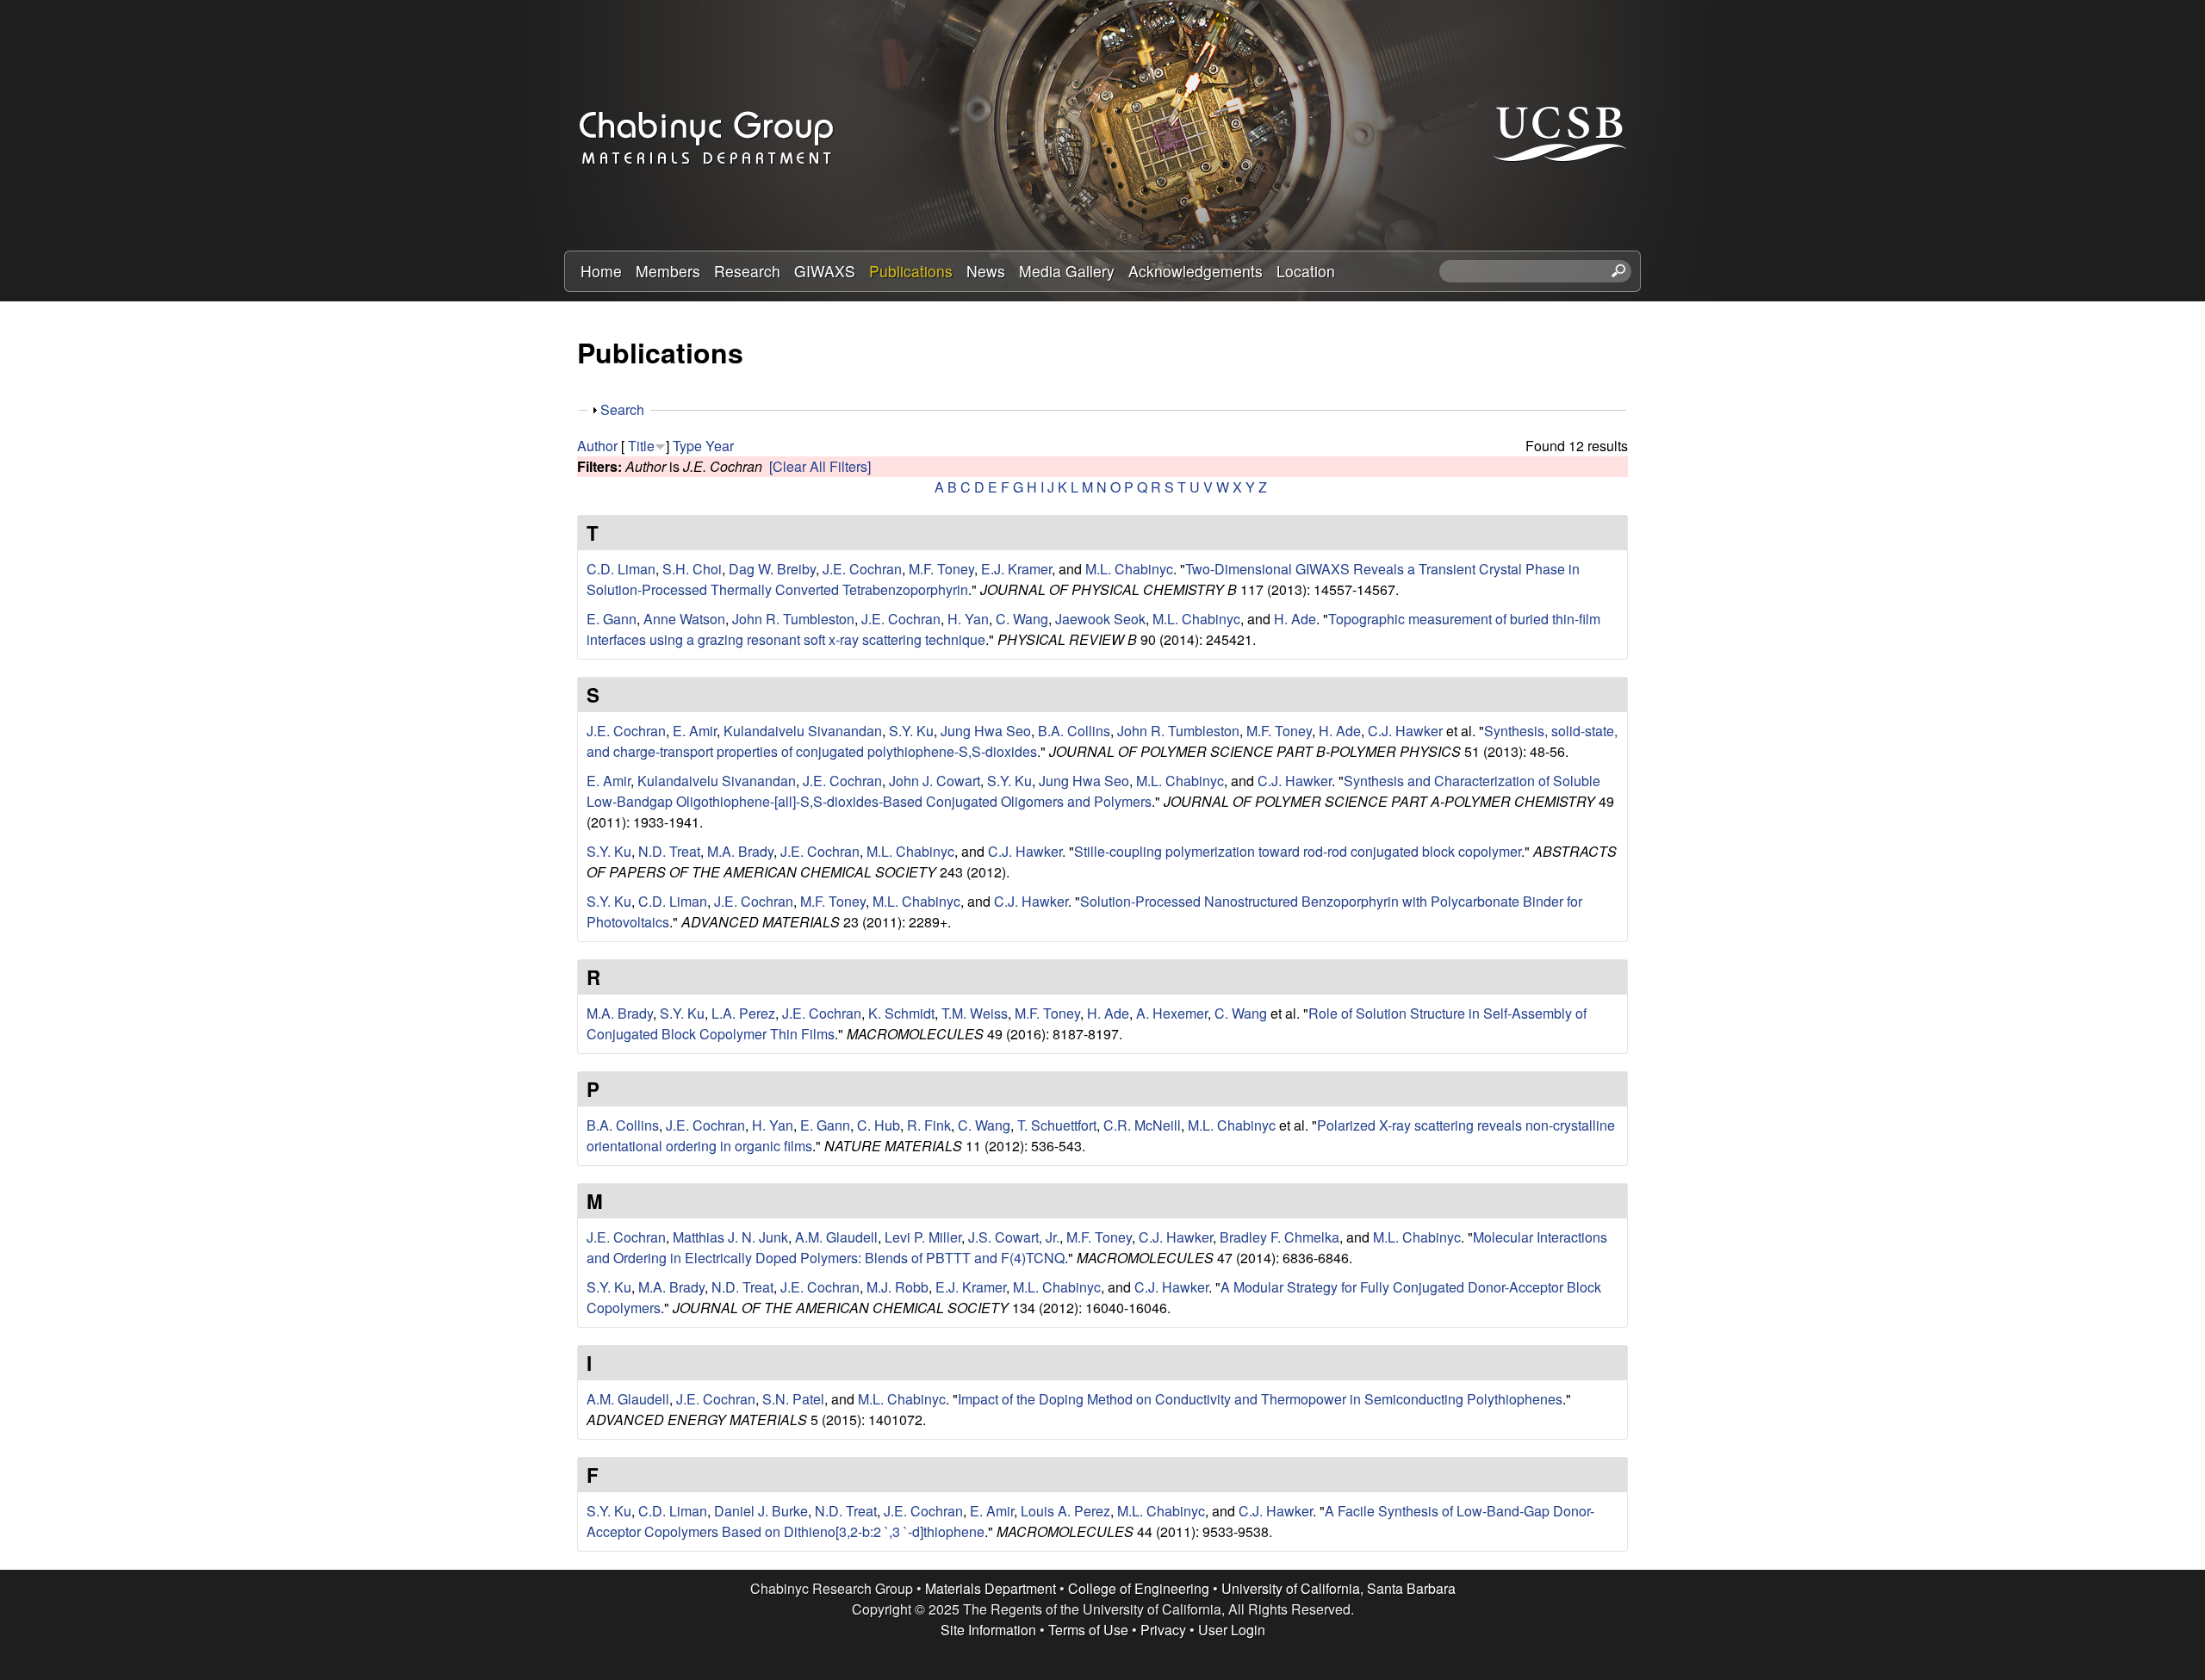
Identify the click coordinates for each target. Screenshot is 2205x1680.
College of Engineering (1139, 1588)
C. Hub (879, 1125)
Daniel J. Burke (761, 1511)
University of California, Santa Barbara (1339, 1588)
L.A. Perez (743, 1013)
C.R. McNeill (1142, 1125)
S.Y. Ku (911, 731)
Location (1306, 271)
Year (720, 446)
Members (668, 271)
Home (601, 271)
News (986, 271)
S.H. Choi (692, 569)
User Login (1232, 1630)
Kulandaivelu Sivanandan (803, 731)
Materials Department (991, 1588)
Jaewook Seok (1100, 619)
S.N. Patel (793, 1399)
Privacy (1163, 1630)
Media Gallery (1067, 271)
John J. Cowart (935, 781)
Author (597, 446)
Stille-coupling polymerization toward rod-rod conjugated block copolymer (1298, 851)
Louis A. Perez (1065, 1511)
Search (622, 409)
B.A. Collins (1074, 731)
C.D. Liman (621, 569)
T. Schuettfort (1057, 1125)
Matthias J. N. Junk (730, 1237)
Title (641, 446)
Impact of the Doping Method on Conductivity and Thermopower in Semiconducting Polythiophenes (1260, 1399)
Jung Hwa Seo (986, 731)
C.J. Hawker (1405, 731)
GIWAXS (825, 271)
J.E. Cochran (862, 569)
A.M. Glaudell (836, 1237)
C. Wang (1022, 619)
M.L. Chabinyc (1129, 569)
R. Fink (929, 1125)
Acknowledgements (1196, 271)
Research (747, 271)
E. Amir (695, 731)
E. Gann (612, 619)
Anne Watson (684, 619)
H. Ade (1295, 619)
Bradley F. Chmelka (1280, 1237)
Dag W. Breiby (772, 569)
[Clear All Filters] (820, 466)
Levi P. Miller (923, 1237)
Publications (911, 271)
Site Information (988, 1630)
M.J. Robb (898, 1287)
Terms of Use (1088, 1630)
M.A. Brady (740, 851)
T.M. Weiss (975, 1013)
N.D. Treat (669, 851)
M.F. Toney (941, 569)
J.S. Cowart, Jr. (1014, 1237)
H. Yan (968, 619)
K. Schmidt (901, 1013)
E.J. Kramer (1016, 569)
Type (687, 446)
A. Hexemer (1172, 1013)
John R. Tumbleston (793, 619)
